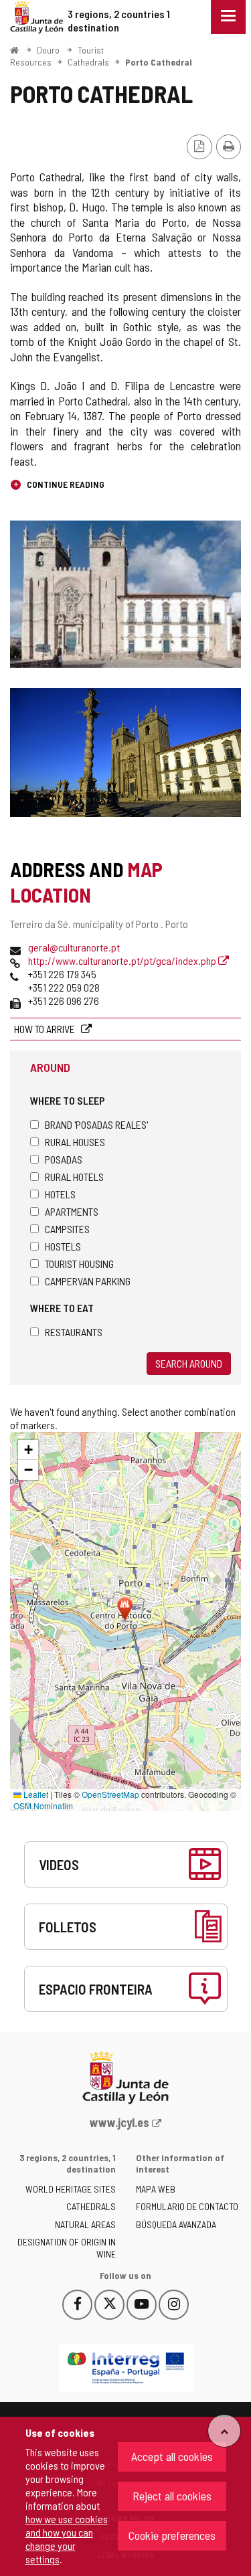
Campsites (67, 1229)
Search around (189, 1363)
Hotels (60, 1194)
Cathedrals (88, 62)
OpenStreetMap (110, 1794)
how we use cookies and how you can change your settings (67, 2539)
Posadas (64, 1159)
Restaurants (74, 1332)
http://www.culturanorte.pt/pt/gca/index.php (123, 960)
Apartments (72, 1211)
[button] (28, 1450)
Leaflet (35, 1794)
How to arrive (46, 1029)
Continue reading (65, 484)
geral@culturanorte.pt (74, 947)
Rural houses (75, 1142)
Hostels (63, 1246)
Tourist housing (79, 1264)
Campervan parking (88, 1281)
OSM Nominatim (43, 1806)
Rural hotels (74, 1177)
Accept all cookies (172, 2456)
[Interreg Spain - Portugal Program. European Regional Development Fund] (126, 2368)
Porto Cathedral (159, 62)
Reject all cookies (172, 2496)
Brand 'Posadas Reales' (96, 1124)
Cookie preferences (172, 2535)
